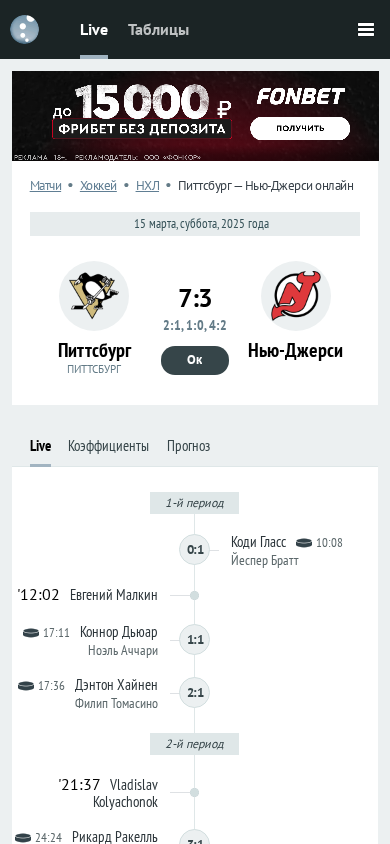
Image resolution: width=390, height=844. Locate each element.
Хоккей (98, 185)
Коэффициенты (108, 445)
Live (94, 29)
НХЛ (148, 185)
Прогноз (188, 445)
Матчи (46, 185)
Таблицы (158, 29)
